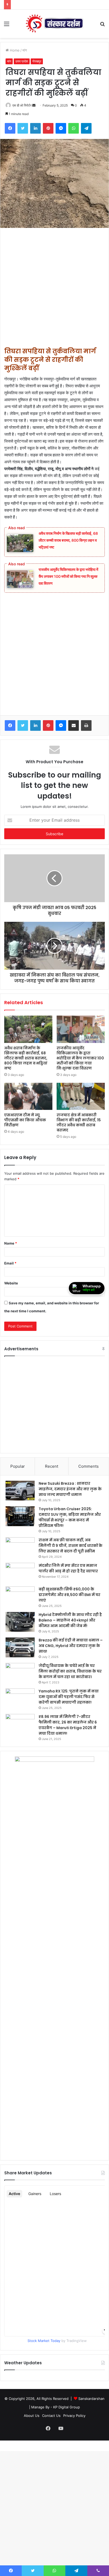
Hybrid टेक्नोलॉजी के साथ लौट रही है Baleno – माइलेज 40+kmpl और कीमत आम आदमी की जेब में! (70, 1620)
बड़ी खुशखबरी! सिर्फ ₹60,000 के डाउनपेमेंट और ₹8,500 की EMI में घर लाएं (69, 1595)
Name (11, 1243)
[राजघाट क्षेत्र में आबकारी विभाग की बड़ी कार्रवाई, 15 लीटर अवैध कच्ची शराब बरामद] (81, 1096)
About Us (32, 2416)
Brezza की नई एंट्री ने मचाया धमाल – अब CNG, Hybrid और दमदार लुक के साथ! (71, 1646)
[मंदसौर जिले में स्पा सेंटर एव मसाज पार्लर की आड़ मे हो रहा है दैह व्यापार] (20, 1573)
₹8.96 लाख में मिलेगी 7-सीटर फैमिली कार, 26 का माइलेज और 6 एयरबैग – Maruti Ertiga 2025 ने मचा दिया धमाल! (68, 1725)
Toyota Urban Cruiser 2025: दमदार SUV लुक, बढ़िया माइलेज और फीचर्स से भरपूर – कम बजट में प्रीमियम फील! (70, 1517)
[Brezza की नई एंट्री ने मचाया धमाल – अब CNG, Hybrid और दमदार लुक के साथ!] (20, 1647)
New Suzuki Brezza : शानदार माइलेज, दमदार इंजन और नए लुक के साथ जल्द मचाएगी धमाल (70, 1489)
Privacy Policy (74, 2416)
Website (11, 1283)
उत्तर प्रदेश (22, 61)
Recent (52, 1466)
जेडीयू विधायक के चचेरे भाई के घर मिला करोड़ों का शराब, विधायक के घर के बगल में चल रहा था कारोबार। (70, 1671)
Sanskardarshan (91, 2399)
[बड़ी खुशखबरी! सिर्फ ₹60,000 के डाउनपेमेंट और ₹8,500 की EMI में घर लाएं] (20, 1596)
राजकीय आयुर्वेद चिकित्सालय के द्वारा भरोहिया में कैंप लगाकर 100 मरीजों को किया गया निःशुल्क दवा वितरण (68, 576)
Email (10, 1263)
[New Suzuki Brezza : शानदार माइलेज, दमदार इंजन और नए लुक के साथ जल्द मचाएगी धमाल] (20, 1491)
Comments (88, 1466)
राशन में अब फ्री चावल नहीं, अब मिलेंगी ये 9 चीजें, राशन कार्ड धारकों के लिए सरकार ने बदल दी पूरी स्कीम (71, 1546)
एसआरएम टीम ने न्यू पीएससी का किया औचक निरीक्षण (25, 1120)
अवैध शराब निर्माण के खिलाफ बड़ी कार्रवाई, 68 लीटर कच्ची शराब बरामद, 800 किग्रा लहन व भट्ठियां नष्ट (68, 540)
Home (14, 50)
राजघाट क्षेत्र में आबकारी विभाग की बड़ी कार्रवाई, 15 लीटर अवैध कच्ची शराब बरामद (79, 1123)
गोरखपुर (37, 61)
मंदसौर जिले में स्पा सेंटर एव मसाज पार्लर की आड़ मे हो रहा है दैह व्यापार (68, 1568)
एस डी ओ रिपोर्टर (22, 105)
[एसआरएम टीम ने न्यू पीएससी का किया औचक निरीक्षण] (28, 1096)
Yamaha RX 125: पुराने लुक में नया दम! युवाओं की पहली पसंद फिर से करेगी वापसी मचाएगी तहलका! (69, 1697)
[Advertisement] (54, 290)
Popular (18, 1466)
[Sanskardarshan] (54, 24)
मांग (25, 50)
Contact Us (51, 2416)
